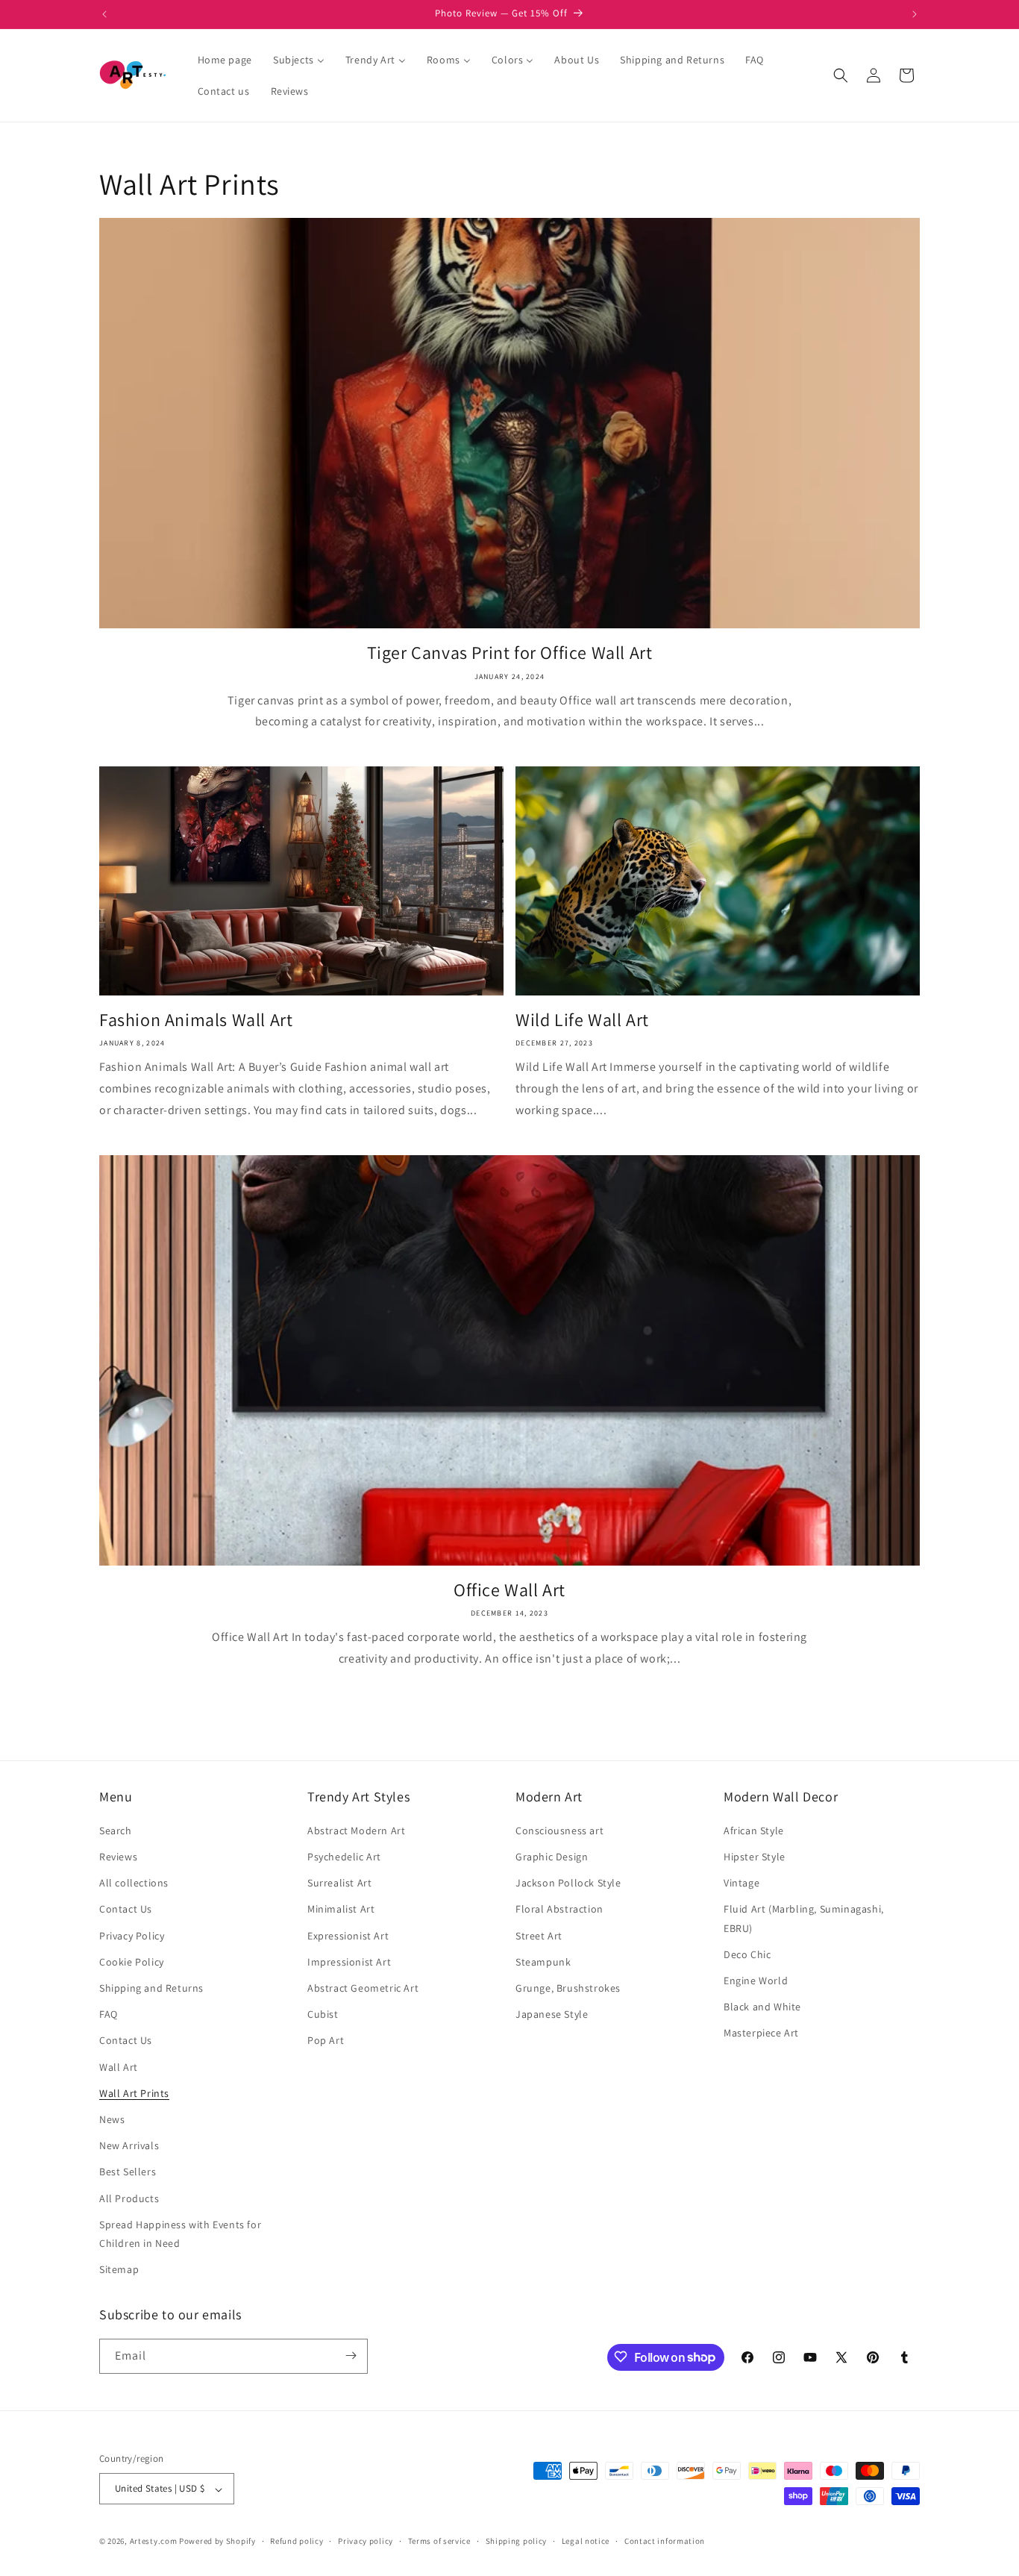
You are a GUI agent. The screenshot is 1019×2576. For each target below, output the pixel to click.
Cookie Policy (132, 1962)
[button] (841, 75)
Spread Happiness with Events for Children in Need (180, 2234)
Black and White (762, 2007)
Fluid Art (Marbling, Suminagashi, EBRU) (804, 1919)
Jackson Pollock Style (568, 1883)
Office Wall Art (509, 1590)
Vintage (741, 1883)
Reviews (118, 1857)
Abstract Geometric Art (363, 1988)
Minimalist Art (341, 1910)
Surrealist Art (339, 1883)
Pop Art (326, 2041)
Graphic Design (552, 1857)
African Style (754, 1831)
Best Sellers (128, 2172)
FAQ (109, 2015)
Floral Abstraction (559, 1910)
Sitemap (119, 2270)
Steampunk (543, 1962)
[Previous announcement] (104, 14)
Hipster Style (755, 1857)
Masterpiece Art (761, 2033)
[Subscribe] (351, 2355)
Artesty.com (154, 2542)
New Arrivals (129, 2146)
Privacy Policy (132, 1936)
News (112, 2119)
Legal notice (586, 2541)
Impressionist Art (349, 1962)
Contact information (665, 2541)
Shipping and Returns (151, 1988)
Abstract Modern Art (356, 1831)
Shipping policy (517, 2541)
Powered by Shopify (217, 2542)
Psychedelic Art (344, 1857)
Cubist (323, 2015)
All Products (129, 2198)
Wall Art (119, 2067)
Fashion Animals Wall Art (196, 1020)
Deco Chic (747, 1954)
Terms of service (439, 2541)
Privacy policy (366, 2541)
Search (116, 1831)
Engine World (756, 1981)
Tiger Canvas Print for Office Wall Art (510, 653)
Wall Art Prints (134, 2093)
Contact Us (126, 1910)
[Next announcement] (915, 14)
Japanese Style (552, 2015)
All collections (134, 1883)
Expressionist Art (348, 1936)
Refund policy (297, 2541)
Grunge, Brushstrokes (568, 1988)
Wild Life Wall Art (582, 1020)
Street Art (539, 1936)
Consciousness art (559, 1831)
